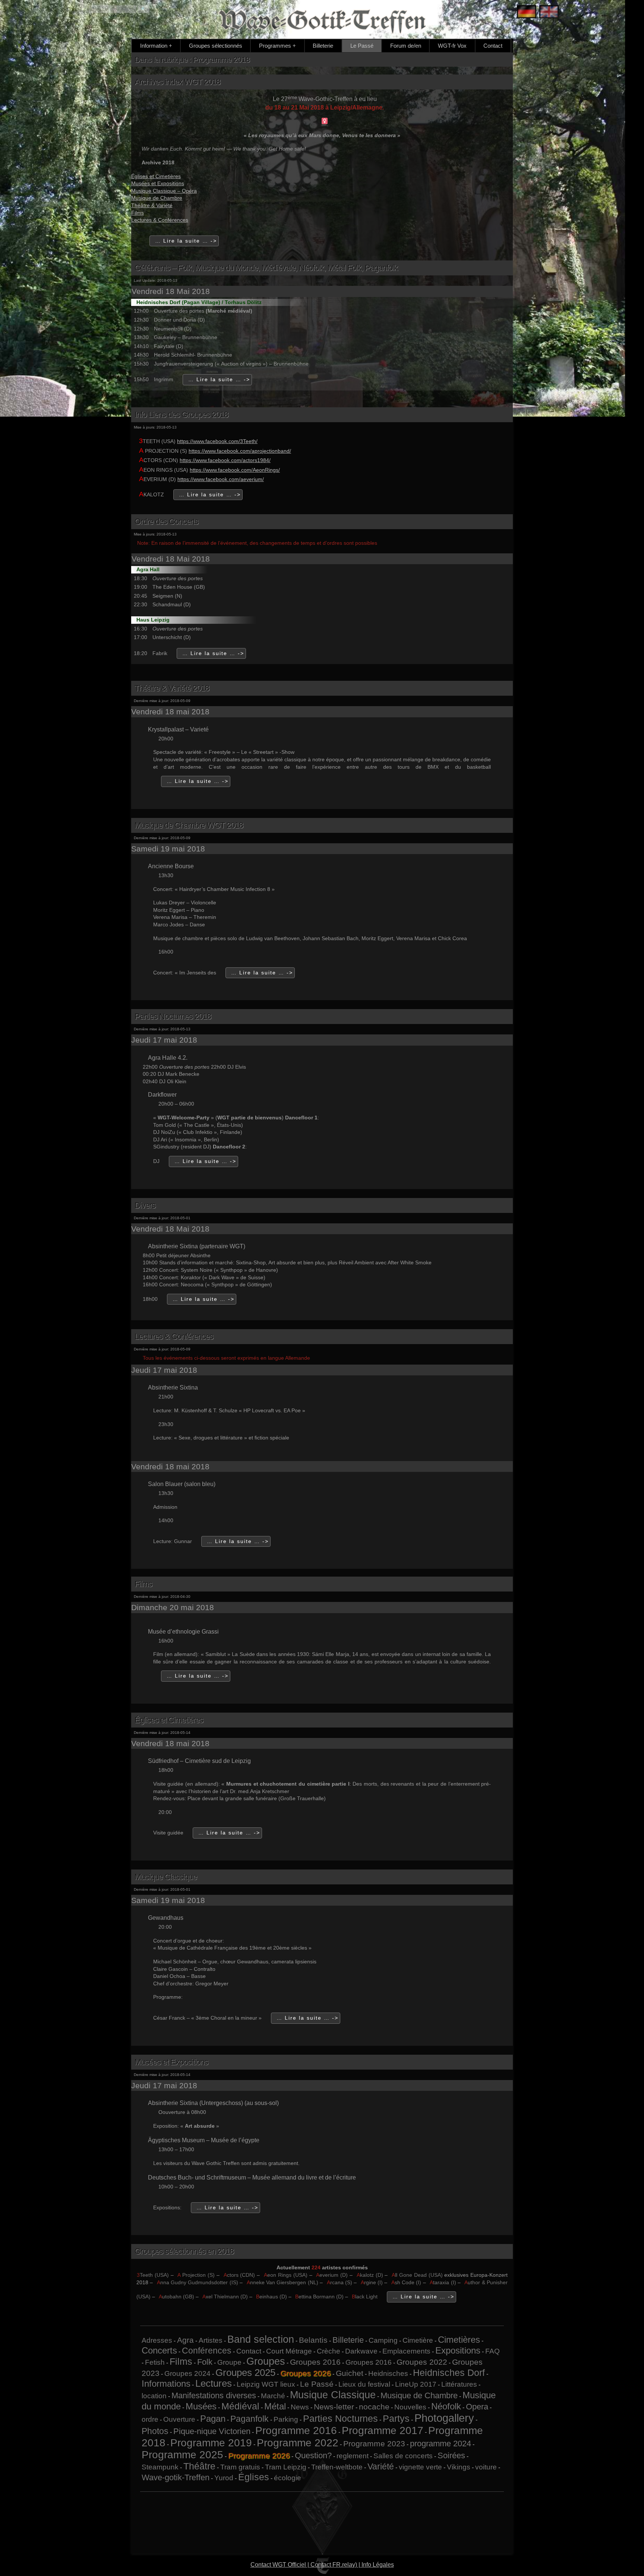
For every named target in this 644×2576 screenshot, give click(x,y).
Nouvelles (410, 2407)
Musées (201, 2406)
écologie (288, 2478)
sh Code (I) (406, 2282)
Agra (185, 2340)
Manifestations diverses (214, 2395)
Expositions (458, 2350)
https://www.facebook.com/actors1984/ (225, 460)
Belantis (313, 2340)
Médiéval (240, 2406)
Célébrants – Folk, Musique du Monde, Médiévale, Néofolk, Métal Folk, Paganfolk (266, 268)
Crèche (329, 2351)
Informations (166, 2384)
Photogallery (444, 2418)
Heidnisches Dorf (449, 2373)
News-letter (334, 2407)
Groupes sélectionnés (216, 46)
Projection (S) (196, 2275)
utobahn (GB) (176, 2297)
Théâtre (199, 2466)
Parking (286, 2419)
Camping (383, 2340)
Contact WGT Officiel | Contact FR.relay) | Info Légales (322, 2565)
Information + (156, 46)
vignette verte (420, 2467)
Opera (477, 2407)
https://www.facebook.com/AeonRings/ (235, 470)
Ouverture (179, 2419)
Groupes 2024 (187, 2373)
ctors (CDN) (239, 2275)
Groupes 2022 (422, 2362)
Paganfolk (250, 2419)
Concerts (159, 2350)
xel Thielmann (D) (225, 2297)
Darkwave (361, 2351)
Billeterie (323, 46)
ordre (150, 2419)
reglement (353, 2456)
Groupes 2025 (245, 2373)
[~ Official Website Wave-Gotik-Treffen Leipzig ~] (547, 12)
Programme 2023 (374, 2444)
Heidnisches (388, 2373)
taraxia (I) (443, 2282)
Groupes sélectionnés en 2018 (184, 2251)
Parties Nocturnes (340, 2418)
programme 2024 (441, 2444)
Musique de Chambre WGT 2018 (189, 825)
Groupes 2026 (306, 2373)
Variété (381, 2466)
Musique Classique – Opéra (164, 191)
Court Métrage (289, 2351)
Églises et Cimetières (156, 176)
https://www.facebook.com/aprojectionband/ (240, 451)
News (300, 2407)
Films (138, 213)
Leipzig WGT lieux (266, 2384)
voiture (486, 2467)
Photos (155, 2431)
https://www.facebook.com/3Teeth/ (217, 441)
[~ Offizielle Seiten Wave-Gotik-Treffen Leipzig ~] (525, 12)
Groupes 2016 (315, 2362)
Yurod (224, 2478)
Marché (273, 2396)
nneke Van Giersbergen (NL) (282, 2282)
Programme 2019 (211, 2443)
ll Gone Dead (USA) (417, 2275)
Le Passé (362, 46)
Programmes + (277, 46)
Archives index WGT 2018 (177, 82)
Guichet (350, 2373)
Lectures (214, 2383)
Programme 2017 (383, 2430)
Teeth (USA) (153, 2275)
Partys (396, 2418)
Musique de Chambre (157, 198)
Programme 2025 (182, 2455)
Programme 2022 (298, 2443)
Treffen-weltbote (337, 2467)
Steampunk (160, 2467)
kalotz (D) (370, 2275)
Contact (493, 46)
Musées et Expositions (158, 183)
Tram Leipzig (286, 2467)
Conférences (207, 2351)
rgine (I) (372, 2282)
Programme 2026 (259, 2455)
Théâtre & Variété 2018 (172, 688)
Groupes (266, 2361)
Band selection (261, 2339)
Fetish (155, 2362)
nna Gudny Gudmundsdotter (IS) (198, 2282)
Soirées (451, 2455)
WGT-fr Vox (452, 46)
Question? (313, 2455)
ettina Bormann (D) (319, 2297)
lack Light (365, 2297)
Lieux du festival (364, 2384)
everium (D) (332, 2275)
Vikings (459, 2467)
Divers (145, 1205)
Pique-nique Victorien (212, 2431)
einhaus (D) (272, 2297)
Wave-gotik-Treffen (176, 2477)
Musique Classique (166, 1877)
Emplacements (406, 2351)
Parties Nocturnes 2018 (173, 1016)
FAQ (493, 2351)
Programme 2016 (296, 2430)
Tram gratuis (240, 2467)
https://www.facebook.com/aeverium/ (221, 479)
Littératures (459, 2384)
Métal (275, 2406)
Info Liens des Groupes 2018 (181, 415)
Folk (205, 2362)
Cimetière (418, 2340)
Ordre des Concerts (166, 521)
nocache (374, 2407)
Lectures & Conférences (160, 220)
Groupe (229, 2362)
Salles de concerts (403, 2456)
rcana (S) (340, 2282)
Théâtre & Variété (152, 205)
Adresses (157, 2340)
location (154, 2396)
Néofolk (446, 2406)
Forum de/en (406, 46)
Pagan (213, 2419)
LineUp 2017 (416, 2384)
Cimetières (459, 2340)
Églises (254, 2477)
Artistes (211, 2340)
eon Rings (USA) (286, 2275)
